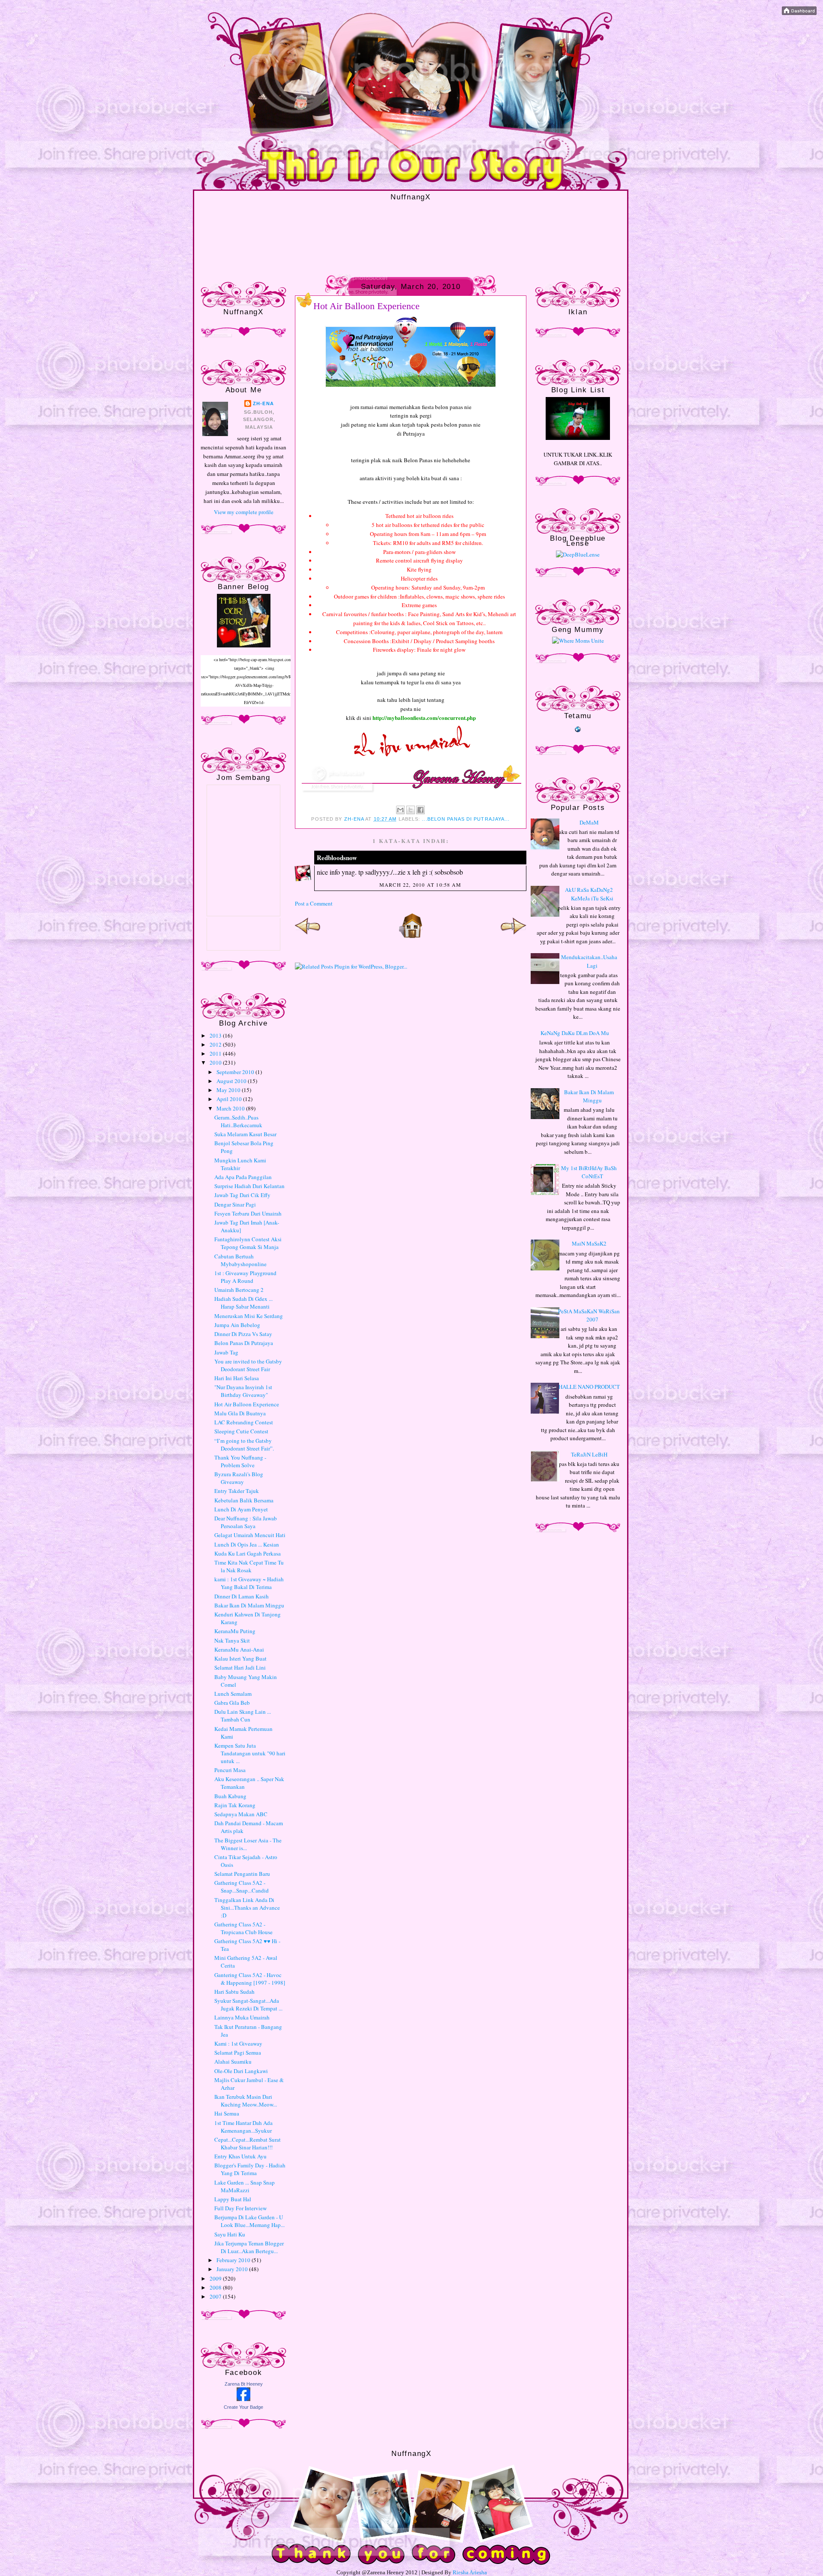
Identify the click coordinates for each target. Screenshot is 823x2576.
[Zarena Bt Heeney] (243, 2399)
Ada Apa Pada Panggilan (243, 1177)
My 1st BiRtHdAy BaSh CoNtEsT (589, 1172)
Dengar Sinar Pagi (235, 1204)
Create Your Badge (243, 2407)
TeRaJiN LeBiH (589, 1454)
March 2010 (231, 1108)
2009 (216, 2278)
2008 (216, 2287)
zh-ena (263, 403)
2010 (216, 1062)
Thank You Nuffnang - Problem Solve (240, 1461)
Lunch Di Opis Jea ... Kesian (247, 1544)
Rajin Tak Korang (235, 1805)
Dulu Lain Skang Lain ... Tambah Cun (243, 1715)
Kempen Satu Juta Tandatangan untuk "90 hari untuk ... (250, 1753)
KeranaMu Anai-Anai (239, 1649)
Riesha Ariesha (470, 2572)
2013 (216, 1035)
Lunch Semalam (233, 1694)
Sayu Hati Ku (230, 2234)
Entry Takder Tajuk (237, 1491)
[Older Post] (514, 936)
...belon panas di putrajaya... (466, 819)
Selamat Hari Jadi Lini (240, 1667)
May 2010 (229, 1090)
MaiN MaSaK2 (589, 1243)
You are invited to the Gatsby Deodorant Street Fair (248, 1365)
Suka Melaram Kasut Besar (245, 1134)
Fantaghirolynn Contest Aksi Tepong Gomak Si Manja (248, 1243)
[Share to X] (411, 810)
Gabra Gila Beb (232, 1703)
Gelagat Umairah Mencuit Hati (250, 1535)
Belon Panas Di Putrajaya (244, 1343)
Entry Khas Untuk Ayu (240, 2156)
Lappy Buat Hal (233, 2199)
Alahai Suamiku (233, 2061)
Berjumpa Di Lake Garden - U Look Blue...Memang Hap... (249, 2221)
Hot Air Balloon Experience (247, 1404)
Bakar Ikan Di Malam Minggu (249, 1605)
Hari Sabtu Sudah (234, 1992)
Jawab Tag (226, 1352)
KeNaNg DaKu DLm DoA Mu (575, 1033)
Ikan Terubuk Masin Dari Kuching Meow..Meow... (246, 2101)
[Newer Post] (308, 936)
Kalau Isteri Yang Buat (240, 1658)
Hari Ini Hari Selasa (237, 1378)
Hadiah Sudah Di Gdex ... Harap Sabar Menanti (243, 1303)
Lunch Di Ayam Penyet (241, 1509)
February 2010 (234, 2260)
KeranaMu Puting (235, 1631)
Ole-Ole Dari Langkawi (241, 2071)
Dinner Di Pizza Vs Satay (243, 1334)
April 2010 (230, 1099)
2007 (216, 2296)
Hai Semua (227, 2113)
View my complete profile (244, 512)
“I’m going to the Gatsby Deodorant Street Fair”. (244, 1444)
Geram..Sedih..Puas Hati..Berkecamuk (238, 1121)
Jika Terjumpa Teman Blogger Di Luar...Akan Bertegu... (249, 2247)
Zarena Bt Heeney (244, 2384)
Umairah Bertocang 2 (239, 1290)
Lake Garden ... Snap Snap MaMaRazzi (245, 2186)
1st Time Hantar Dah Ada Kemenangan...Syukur (243, 2127)
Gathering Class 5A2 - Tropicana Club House (243, 1928)
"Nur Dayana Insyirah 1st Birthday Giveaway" (243, 1391)
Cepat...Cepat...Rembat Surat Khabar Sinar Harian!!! (248, 2143)
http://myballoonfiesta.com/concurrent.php (424, 718)
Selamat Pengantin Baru (242, 1874)
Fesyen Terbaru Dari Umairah (248, 1213)
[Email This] (400, 810)
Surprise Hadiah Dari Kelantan (249, 1186)
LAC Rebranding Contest (244, 1422)
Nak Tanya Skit (232, 1640)
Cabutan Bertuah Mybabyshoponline (240, 1260)
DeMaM (589, 822)
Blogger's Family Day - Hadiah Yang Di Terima (250, 2169)
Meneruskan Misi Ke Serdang (249, 1316)
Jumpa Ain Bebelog (237, 1325)
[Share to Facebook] (421, 810)
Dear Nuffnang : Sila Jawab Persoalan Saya (246, 1522)
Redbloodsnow (337, 858)
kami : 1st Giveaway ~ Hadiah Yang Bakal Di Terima (249, 1583)
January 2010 (233, 2269)
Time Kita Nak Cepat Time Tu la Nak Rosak (249, 1566)
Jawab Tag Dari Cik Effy (242, 1195)
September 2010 (236, 1072)
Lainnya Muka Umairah (242, 2017)
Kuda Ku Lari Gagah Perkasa (248, 1553)
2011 (216, 1053)
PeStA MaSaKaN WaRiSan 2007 (589, 1315)
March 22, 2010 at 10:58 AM (420, 885)
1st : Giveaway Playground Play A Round (245, 1277)
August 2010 (232, 1081)
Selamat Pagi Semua (238, 2052)
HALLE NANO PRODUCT (589, 1387)
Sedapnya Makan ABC (241, 1814)
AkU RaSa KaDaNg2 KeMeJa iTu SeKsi (589, 894)
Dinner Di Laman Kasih (242, 1596)
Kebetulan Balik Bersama (244, 1500)
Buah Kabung (230, 1796)
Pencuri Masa (230, 1770)
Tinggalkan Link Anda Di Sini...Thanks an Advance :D (247, 1908)
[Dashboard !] (799, 13)
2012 (216, 1044)
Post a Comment (314, 903)
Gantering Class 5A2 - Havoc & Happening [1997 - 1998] (250, 1979)
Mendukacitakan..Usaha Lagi (589, 961)
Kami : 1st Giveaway (238, 2043)
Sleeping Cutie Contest (241, 1431)
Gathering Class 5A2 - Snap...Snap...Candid (242, 1887)
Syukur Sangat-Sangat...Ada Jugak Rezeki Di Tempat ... (248, 2004)
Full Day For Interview (240, 2208)
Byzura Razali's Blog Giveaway (239, 1478)
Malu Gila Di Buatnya (240, 1413)
